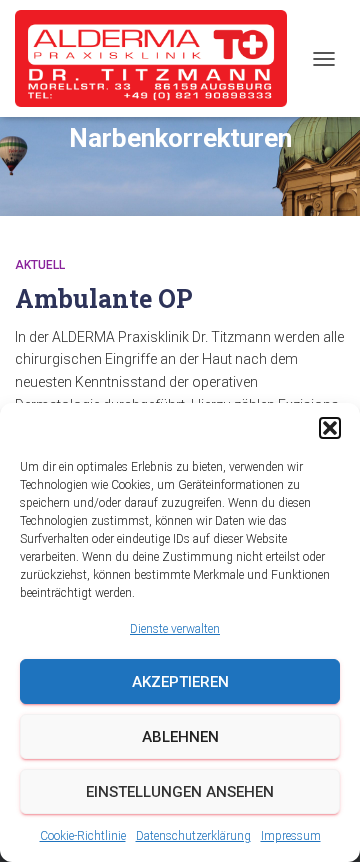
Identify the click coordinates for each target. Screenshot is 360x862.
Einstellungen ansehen (180, 792)
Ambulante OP (104, 298)
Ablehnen (180, 737)
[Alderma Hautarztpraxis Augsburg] (158, 58)
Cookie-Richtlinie (83, 836)
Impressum (291, 836)
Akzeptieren (180, 682)
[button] (330, 428)
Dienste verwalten (175, 629)
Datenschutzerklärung (193, 836)
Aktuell (40, 265)
